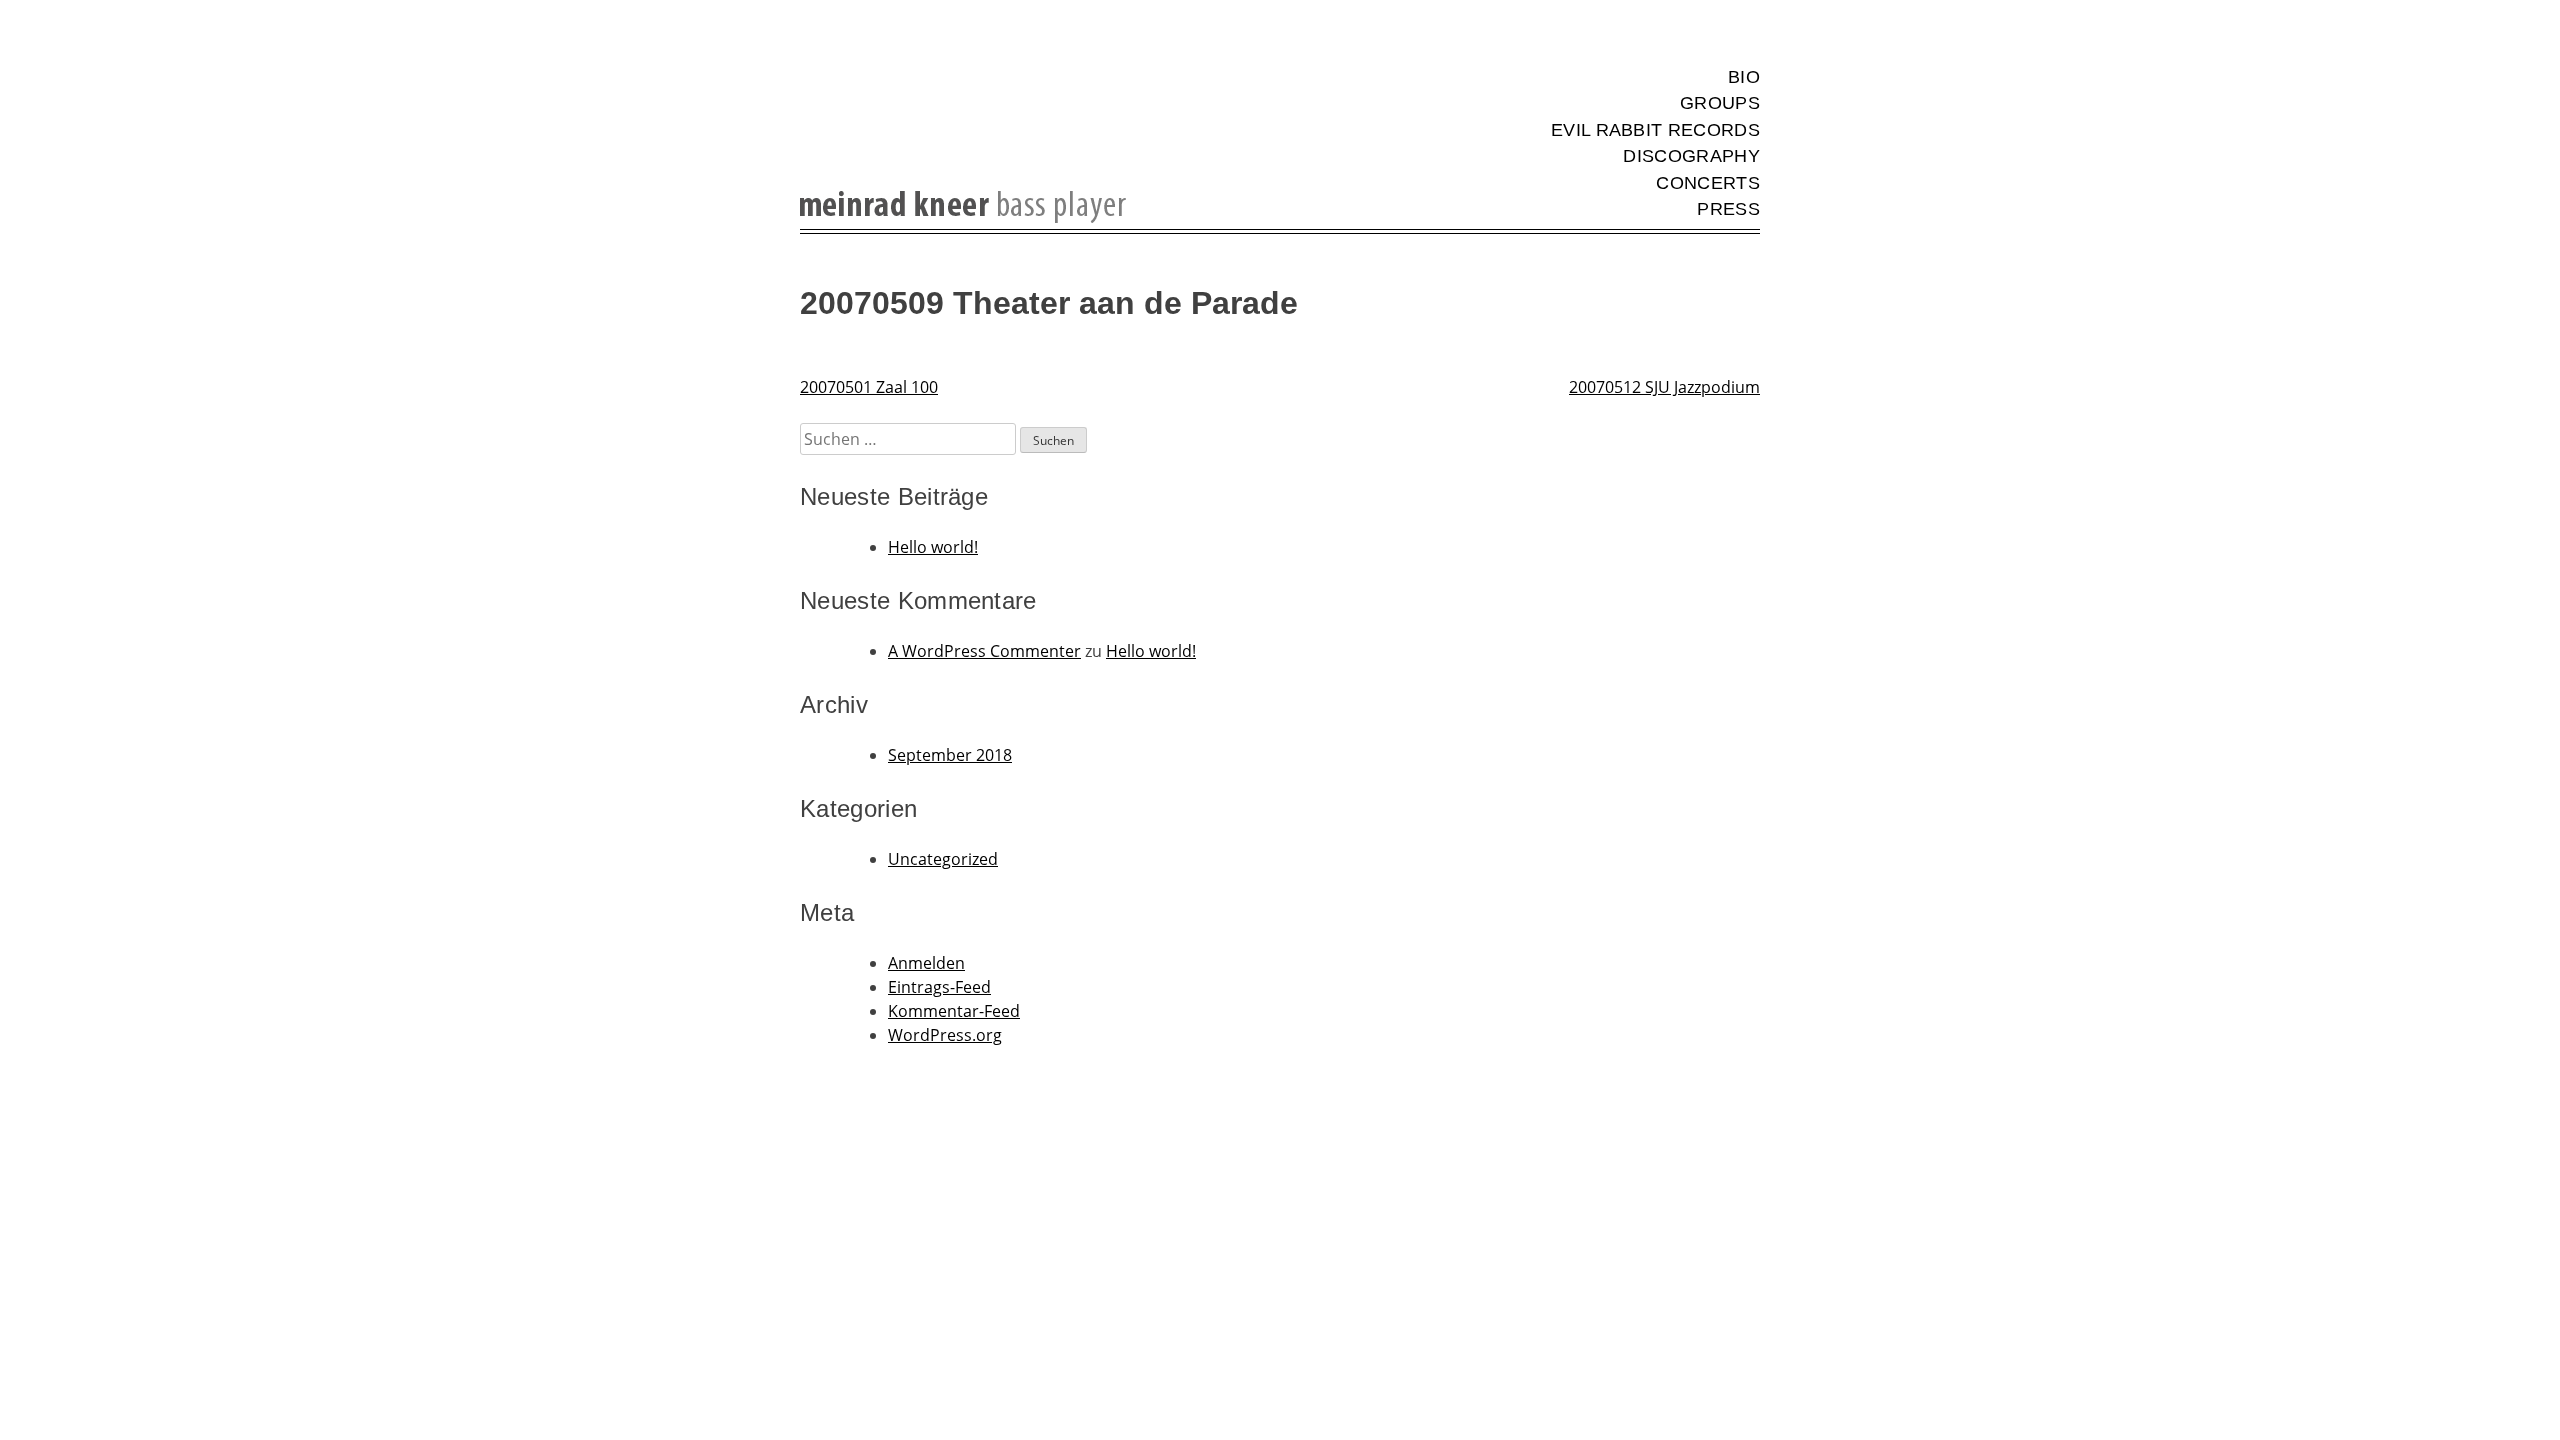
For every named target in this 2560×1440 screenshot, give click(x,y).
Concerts (1708, 183)
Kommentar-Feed (954, 1011)
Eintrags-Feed (939, 987)
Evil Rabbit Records (1655, 130)
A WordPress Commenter (984, 651)
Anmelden (926, 963)
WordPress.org (945, 1035)
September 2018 (950, 755)
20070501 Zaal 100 (869, 387)
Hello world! (933, 547)
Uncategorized (943, 859)
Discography (1691, 156)
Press (1728, 209)
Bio (1744, 77)
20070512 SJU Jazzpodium (1664, 387)
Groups (1720, 103)
